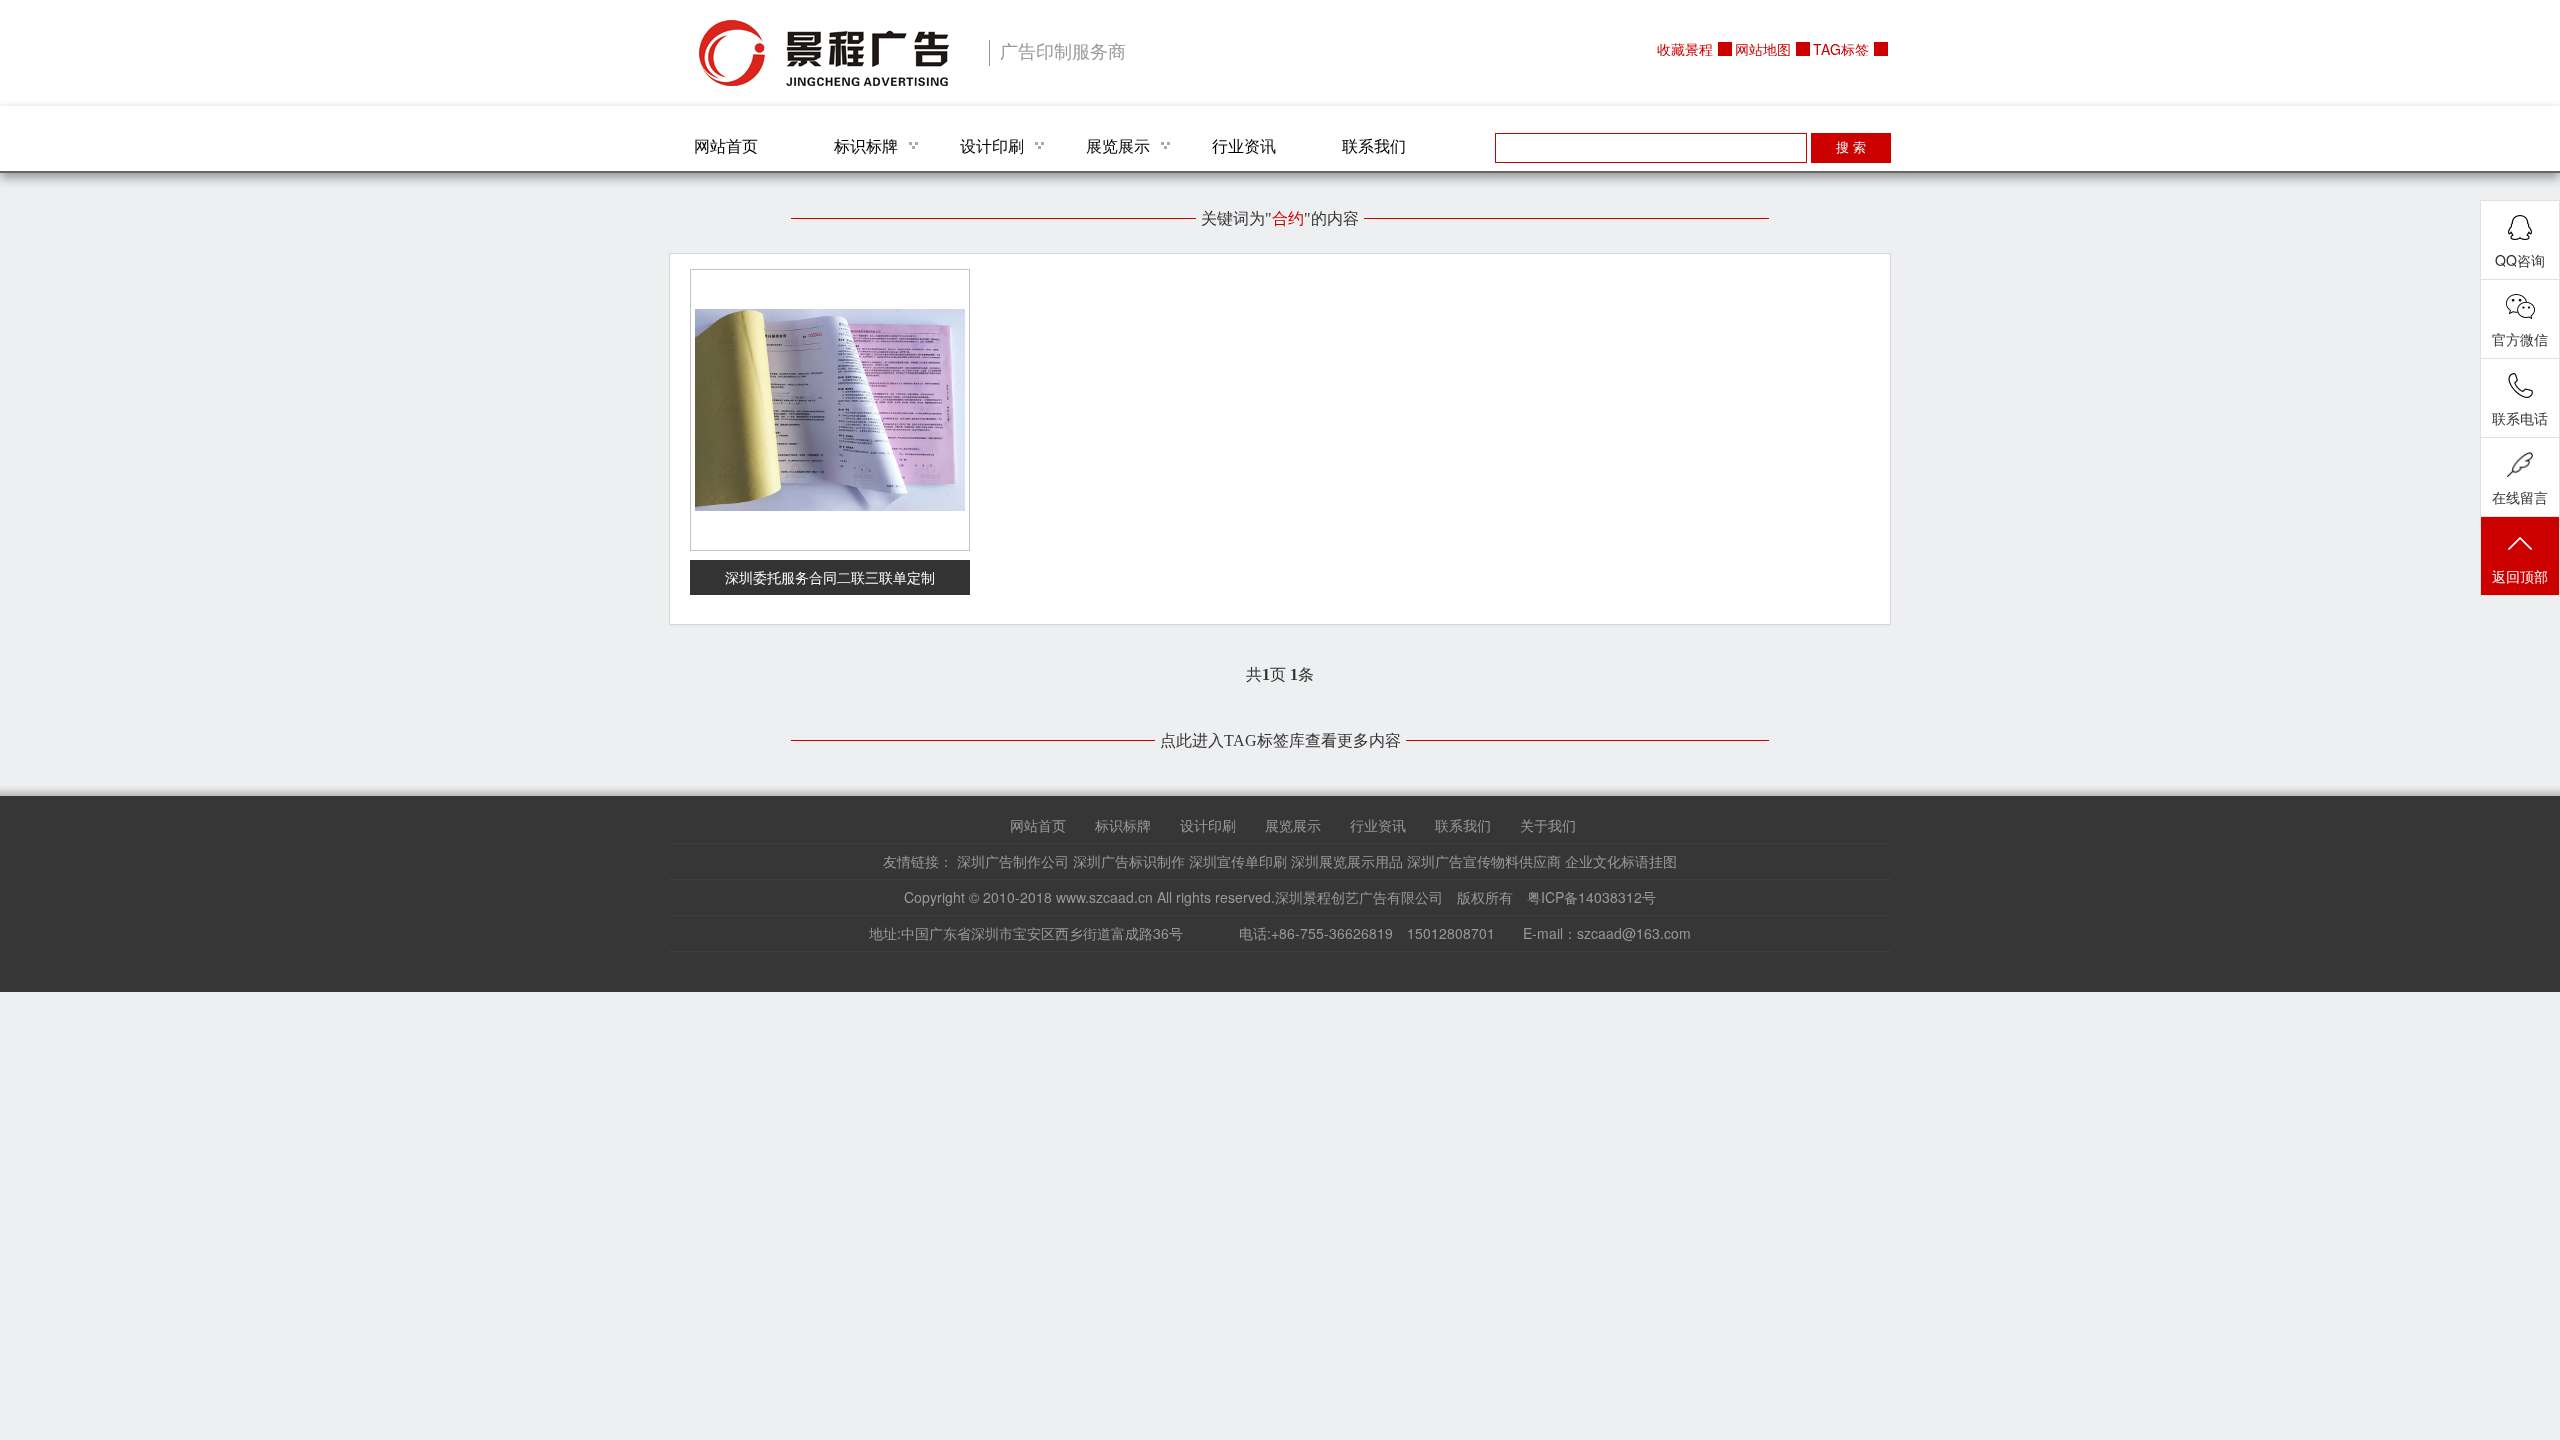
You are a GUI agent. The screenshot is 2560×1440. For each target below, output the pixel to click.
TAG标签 (1841, 49)
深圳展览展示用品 (1347, 861)
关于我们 (1548, 825)
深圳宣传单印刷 (1238, 861)
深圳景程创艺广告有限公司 (824, 53)
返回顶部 (2520, 576)
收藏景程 (1685, 49)
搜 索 (1851, 147)
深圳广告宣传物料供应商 (1484, 861)
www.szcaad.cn (1104, 897)
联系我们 (1374, 145)
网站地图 (1763, 49)
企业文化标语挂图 (1621, 861)
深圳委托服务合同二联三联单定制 (830, 577)
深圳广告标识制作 (1129, 861)
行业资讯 (1244, 145)
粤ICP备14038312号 (1591, 897)
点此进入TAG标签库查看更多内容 (1280, 740)
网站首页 (726, 145)
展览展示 (1118, 145)
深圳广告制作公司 (1013, 861)
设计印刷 (992, 145)
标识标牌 (866, 145)
